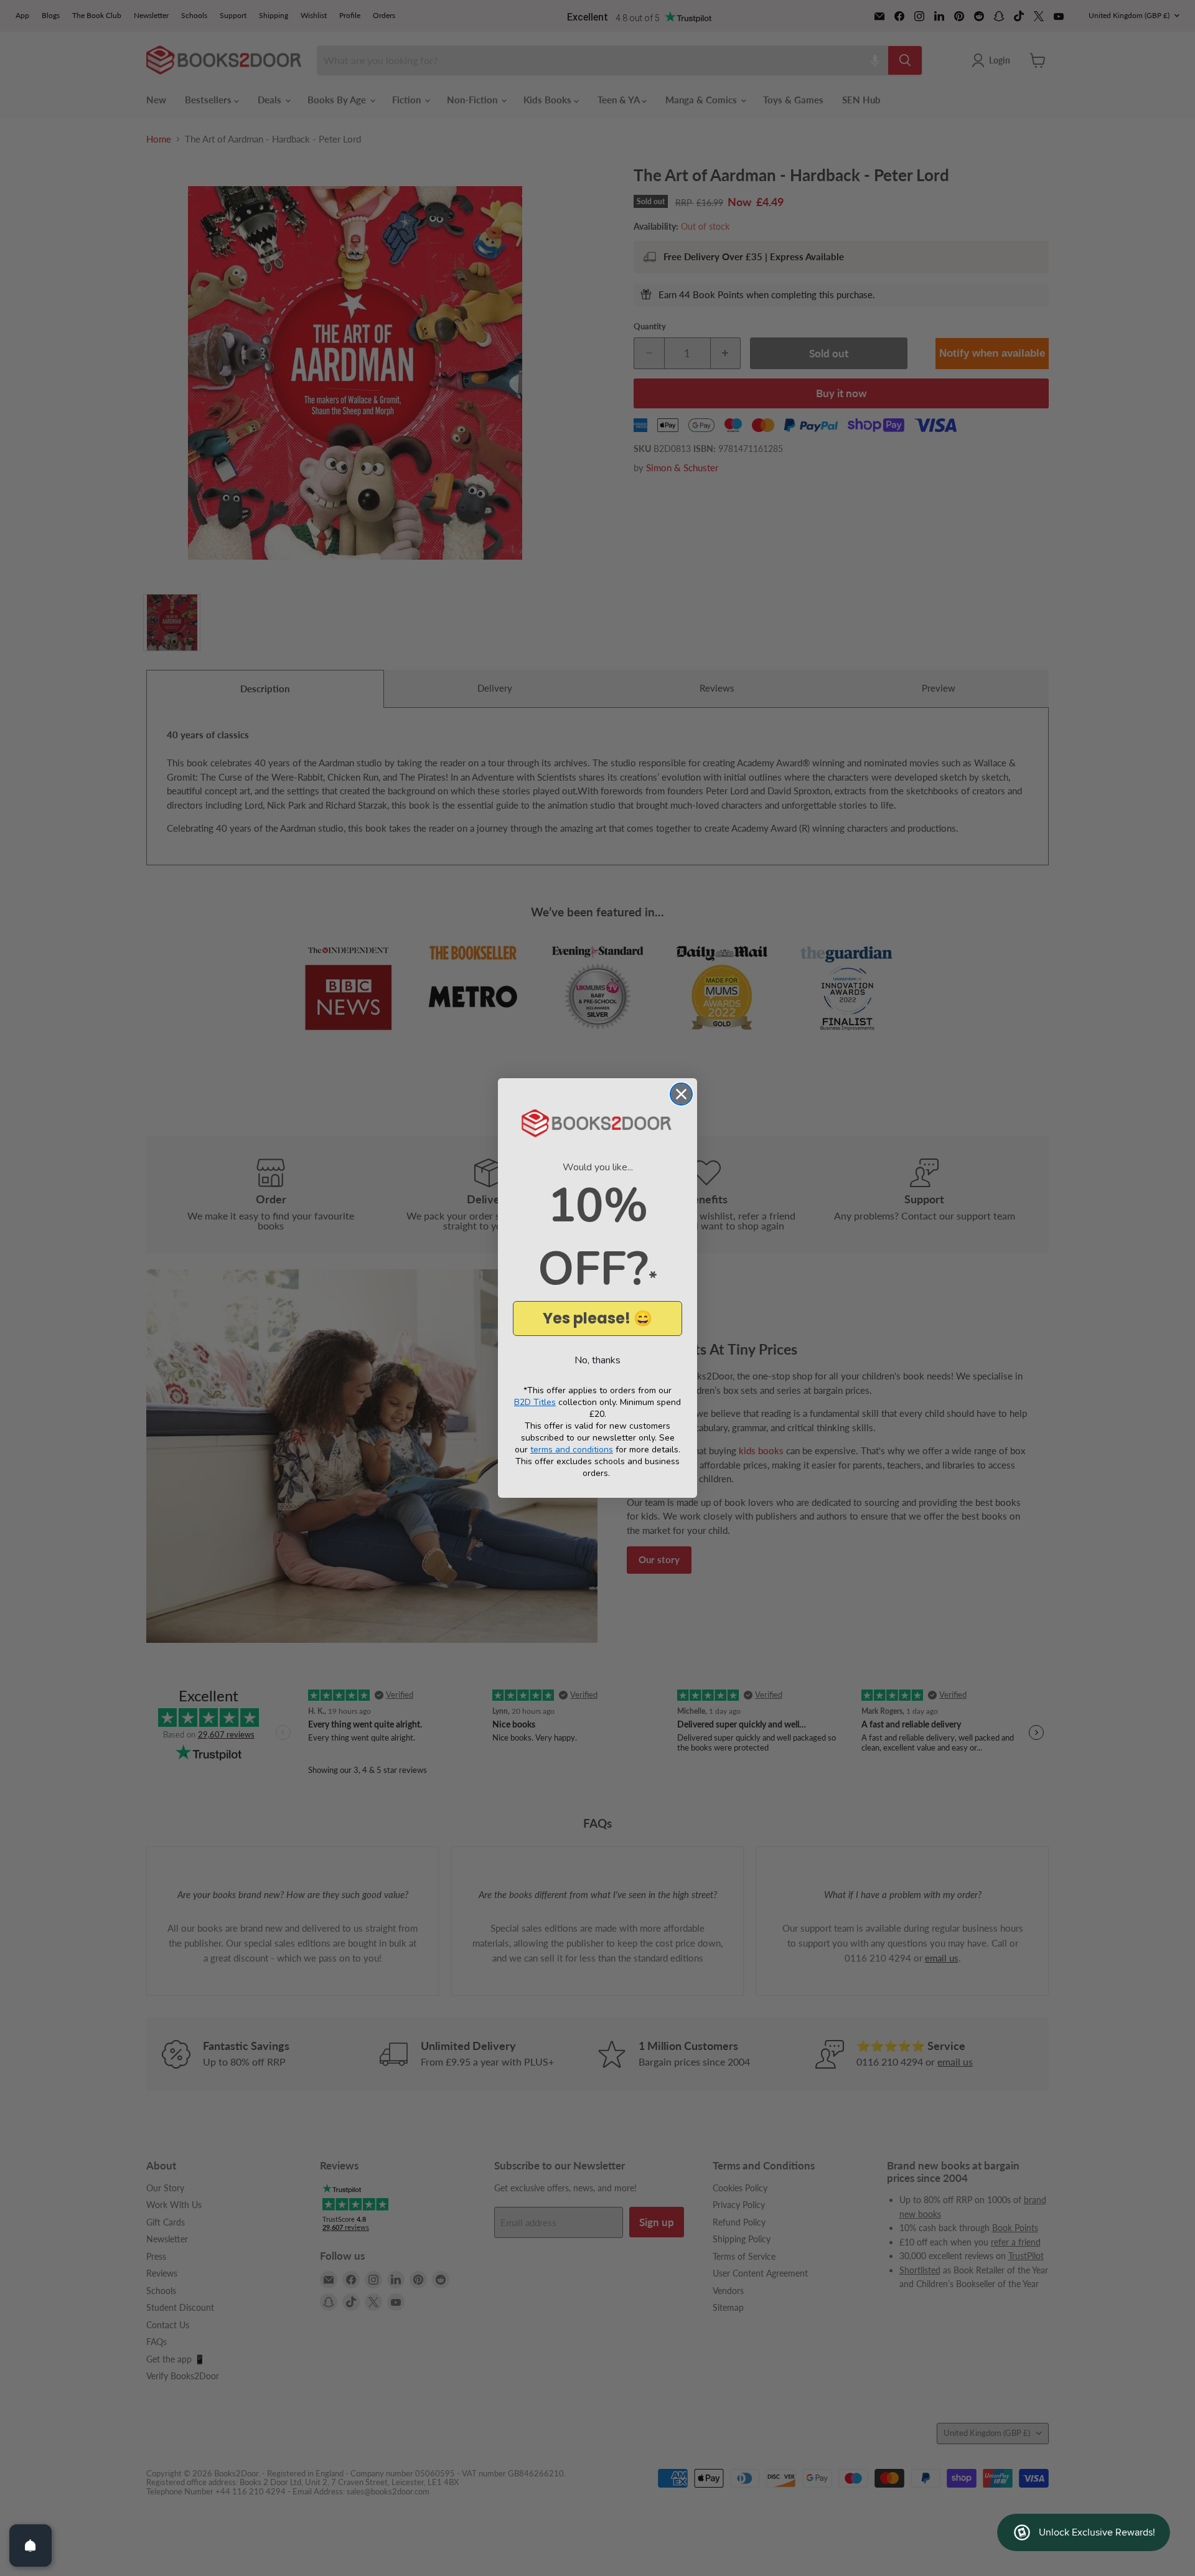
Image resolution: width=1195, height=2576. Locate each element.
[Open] (30, 2545)
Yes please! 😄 (597, 1318)
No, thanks (597, 1360)
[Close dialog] (681, 1094)
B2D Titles (535, 1402)
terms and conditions (572, 1450)
